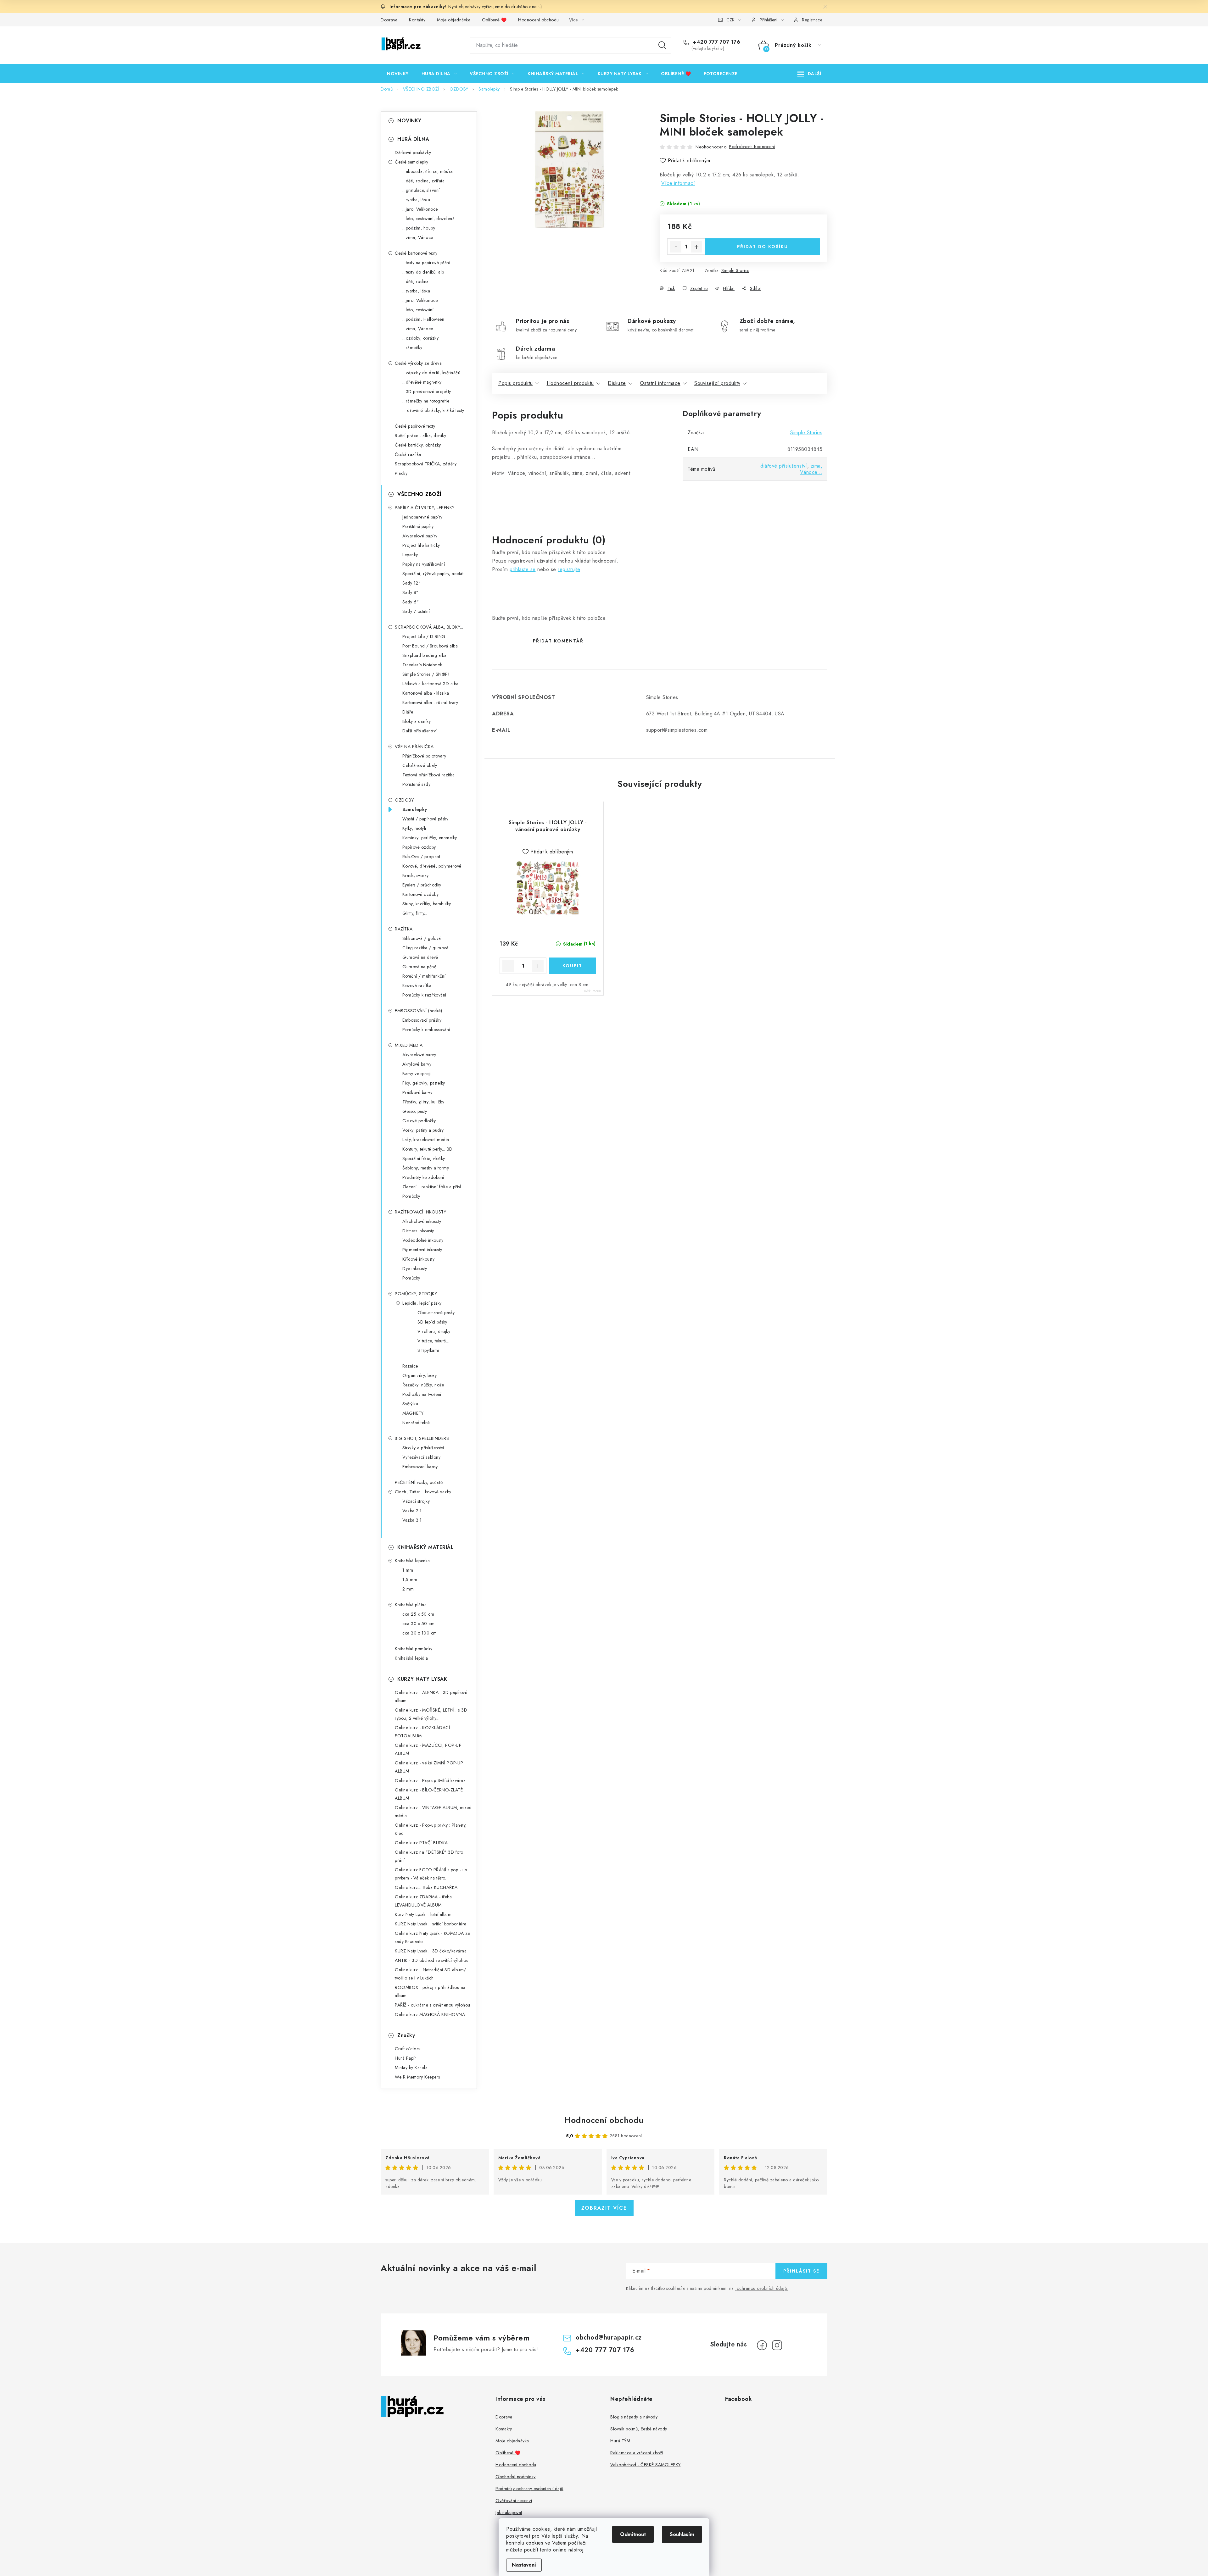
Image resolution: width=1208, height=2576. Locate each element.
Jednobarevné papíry (422, 517)
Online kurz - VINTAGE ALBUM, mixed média (433, 1812)
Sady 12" (411, 583)
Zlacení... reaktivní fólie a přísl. (432, 1187)
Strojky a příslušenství (423, 1448)
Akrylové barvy (417, 1064)
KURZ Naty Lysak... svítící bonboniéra (431, 1924)
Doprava (389, 20)
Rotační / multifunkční (424, 976)
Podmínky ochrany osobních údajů (529, 2489)
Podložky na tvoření (422, 1394)
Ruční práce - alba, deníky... (422, 436)
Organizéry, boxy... (421, 1375)
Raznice (410, 1366)
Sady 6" (411, 602)
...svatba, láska (416, 200)
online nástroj (568, 2550)
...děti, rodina (416, 281)
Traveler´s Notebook (422, 665)
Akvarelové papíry (420, 536)
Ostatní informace (660, 383)
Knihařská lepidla (411, 1658)
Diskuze (617, 383)
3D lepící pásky (432, 1322)
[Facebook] (762, 2345)
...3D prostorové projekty (427, 391)
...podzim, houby (419, 228)
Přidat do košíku (763, 247)
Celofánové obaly (420, 765)
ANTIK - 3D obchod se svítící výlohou (432, 1960)
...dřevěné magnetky (422, 382)
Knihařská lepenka (412, 1561)
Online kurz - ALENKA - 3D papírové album (431, 1696)
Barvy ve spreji (417, 1074)
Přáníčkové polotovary (424, 756)
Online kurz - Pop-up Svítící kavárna (430, 1780)
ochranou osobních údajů (762, 2288)
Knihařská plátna (411, 1605)
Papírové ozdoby (419, 847)
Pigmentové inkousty (422, 1250)
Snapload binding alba (425, 655)
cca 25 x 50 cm (418, 1614)
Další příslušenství (420, 731)
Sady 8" (411, 592)
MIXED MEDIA (409, 1045)
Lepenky (410, 555)
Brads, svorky (416, 875)
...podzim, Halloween (423, 319)
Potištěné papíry (418, 526)
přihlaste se (523, 569)
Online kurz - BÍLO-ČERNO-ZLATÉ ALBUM (429, 1794)
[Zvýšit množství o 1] (696, 247)
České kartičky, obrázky (418, 445)
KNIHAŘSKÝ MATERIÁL (425, 1547)
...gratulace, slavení (421, 190)
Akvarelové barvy (419, 1055)
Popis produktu (515, 383)
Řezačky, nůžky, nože (423, 1385)
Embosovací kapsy (420, 1467)
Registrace (812, 20)
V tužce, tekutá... (433, 1341)
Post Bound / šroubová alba (430, 646)
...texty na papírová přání (426, 263)
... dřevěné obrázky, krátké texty (433, 410)
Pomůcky (411, 1196)
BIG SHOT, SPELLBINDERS (422, 1438)
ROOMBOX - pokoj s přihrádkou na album (430, 1991)
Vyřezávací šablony (421, 1457)
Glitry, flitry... (415, 913)
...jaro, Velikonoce (420, 209)
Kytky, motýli (414, 828)
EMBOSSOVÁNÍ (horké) (419, 1011)
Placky (401, 473)
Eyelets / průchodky (422, 885)
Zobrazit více (604, 2208)
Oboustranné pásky (436, 1313)
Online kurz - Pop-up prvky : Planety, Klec (431, 1829)
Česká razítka (408, 454)
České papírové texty (415, 426)
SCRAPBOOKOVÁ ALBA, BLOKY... (429, 627)
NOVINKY (409, 121)
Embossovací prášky (422, 1020)
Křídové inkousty (418, 1259)
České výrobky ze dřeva (418, 363)
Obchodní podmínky (516, 2477)
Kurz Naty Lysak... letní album (423, 1914)
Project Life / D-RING (424, 636)
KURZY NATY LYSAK (422, 1679)
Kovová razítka (417, 985)
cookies (541, 2529)
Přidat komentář (558, 641)
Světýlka (410, 1404)
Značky (406, 2035)
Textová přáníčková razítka (428, 775)
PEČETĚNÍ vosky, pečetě (419, 1482)
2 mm (408, 1589)
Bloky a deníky (417, 721)
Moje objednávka (454, 20)
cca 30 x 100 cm (420, 1633)
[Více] (809, 74)
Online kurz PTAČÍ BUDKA (421, 1843)
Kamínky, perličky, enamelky (430, 838)
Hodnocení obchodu (539, 20)
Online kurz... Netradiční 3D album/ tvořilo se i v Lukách (431, 1974)
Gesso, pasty (415, 1111)
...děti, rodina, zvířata (423, 181)
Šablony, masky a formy (426, 1168)
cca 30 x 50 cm (418, 1624)
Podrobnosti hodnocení (752, 147)
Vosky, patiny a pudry (423, 1130)
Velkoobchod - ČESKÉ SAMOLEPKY (646, 2465)
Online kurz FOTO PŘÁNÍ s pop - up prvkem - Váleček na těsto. (431, 1874)
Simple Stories (735, 270)
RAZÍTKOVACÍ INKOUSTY (420, 1212)
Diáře (408, 712)
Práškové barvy (417, 1092)
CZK (730, 20)
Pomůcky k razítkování (424, 995)
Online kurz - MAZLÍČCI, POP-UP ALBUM (428, 1749)
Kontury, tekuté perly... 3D (428, 1149)
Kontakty (417, 20)
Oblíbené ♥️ (494, 20)
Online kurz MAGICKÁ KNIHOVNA (430, 2014)
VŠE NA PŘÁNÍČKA (414, 747)
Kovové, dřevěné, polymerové (432, 866)
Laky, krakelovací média (426, 1140)
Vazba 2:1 (412, 1511)
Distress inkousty (418, 1231)
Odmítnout (633, 2534)
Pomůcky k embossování (426, 1030)
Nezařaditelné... (418, 1423)
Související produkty (717, 383)
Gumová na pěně (419, 967)
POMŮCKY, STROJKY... (417, 1294)
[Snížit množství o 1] (676, 247)
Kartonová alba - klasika (426, 693)
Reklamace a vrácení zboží (637, 2453)
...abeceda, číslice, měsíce (428, 171)
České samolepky (412, 162)
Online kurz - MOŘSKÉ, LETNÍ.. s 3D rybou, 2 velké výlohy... (431, 1714)
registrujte (569, 569)
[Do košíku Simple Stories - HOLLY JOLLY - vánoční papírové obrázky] (572, 966)
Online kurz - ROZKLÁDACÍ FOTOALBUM (422, 1732)
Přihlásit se (801, 2271)
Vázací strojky (416, 1501)
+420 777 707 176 (716, 42)
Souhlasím (682, 2534)
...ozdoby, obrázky (420, 338)
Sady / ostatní (416, 611)
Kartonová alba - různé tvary (430, 702)
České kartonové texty (416, 253)
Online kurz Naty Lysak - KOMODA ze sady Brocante (432, 1937)
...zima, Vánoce (418, 237)
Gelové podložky (419, 1121)
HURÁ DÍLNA (413, 139)
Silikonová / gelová (422, 938)
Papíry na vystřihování (424, 564)
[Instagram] (777, 2345)
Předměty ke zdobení (423, 1177)
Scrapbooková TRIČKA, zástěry (426, 464)
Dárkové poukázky (413, 153)
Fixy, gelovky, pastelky (424, 1083)
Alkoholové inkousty (422, 1221)
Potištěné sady (416, 784)
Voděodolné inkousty (423, 1240)
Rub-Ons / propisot (421, 857)
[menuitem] (398, 74)
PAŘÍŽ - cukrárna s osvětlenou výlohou (433, 2005)
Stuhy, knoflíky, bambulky (427, 904)
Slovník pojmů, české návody (639, 2429)
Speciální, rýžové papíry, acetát (433, 574)
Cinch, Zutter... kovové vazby (423, 1492)
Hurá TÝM (620, 2441)
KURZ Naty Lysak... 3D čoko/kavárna (431, 1951)
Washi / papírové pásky (425, 819)
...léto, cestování (418, 310)
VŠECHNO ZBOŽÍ (419, 494)
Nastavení (524, 2565)
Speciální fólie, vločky (424, 1158)
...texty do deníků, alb (423, 272)
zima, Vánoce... (811, 469)
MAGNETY (413, 1413)
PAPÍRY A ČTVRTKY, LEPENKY (425, 508)
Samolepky (415, 809)
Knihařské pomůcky (414, 1649)
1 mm (408, 1570)
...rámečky (412, 347)
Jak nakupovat (509, 2512)
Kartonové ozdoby (420, 894)
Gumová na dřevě (420, 957)
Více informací (678, 183)
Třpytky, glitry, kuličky (423, 1102)
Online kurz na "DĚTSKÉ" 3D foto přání (429, 1856)
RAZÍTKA (404, 929)
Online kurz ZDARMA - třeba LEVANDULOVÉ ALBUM (423, 1901)
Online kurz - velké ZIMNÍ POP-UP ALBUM (429, 1767)
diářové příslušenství (784, 466)
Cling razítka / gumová (425, 948)
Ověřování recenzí (514, 2501)
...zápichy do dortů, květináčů (431, 373)
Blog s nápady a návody (634, 2417)
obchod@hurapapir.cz (609, 2337)
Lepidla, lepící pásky (422, 1303)
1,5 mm (410, 1579)
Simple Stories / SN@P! (426, 674)
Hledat (662, 45)
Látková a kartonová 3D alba (431, 684)
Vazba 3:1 (412, 1520)
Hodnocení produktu (570, 383)
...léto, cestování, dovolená (428, 219)
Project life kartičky (421, 545)
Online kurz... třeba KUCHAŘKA (426, 1887)
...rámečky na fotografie (426, 401)
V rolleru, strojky (434, 1331)
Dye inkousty (415, 1269)
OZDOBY (404, 800)
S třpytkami (428, 1350)
